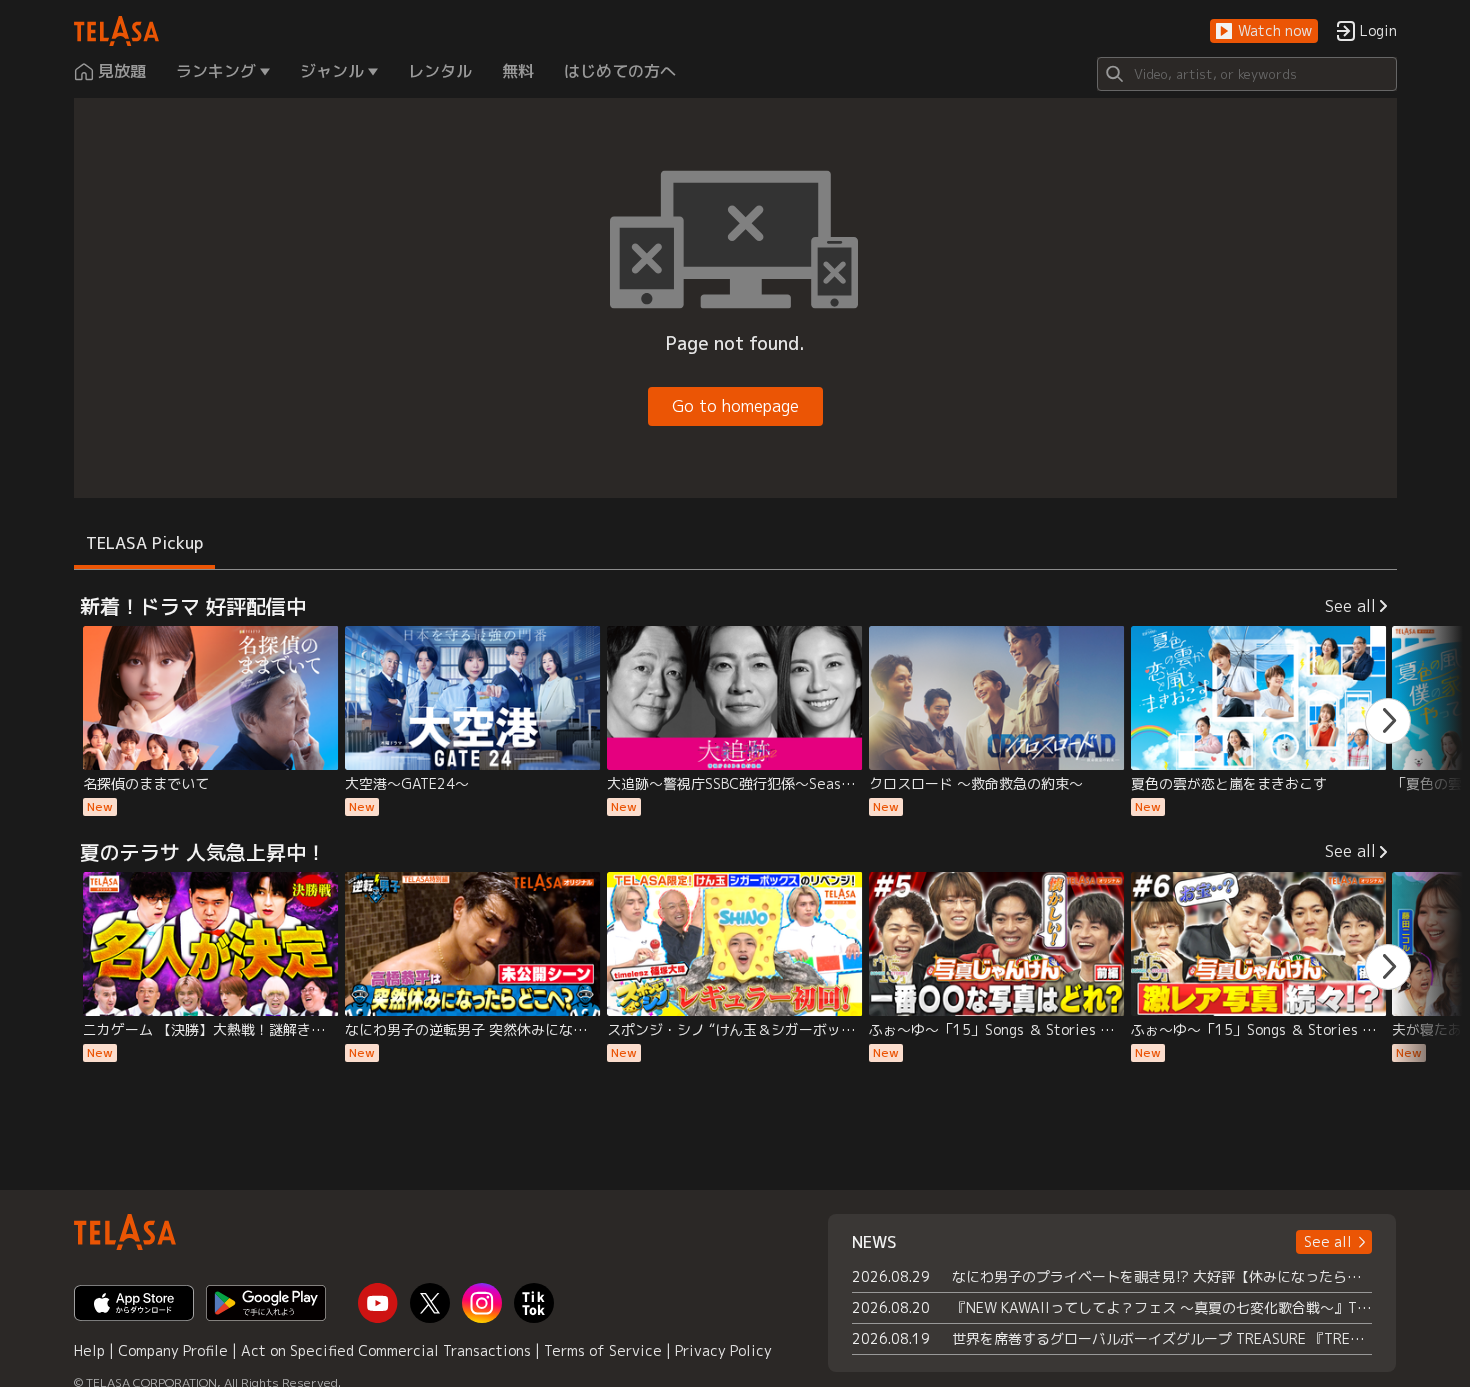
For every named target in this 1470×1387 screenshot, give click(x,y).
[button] (1264, 31)
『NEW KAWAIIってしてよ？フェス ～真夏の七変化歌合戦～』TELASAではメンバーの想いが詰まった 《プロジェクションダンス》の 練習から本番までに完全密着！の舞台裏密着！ (1162, 1307)
